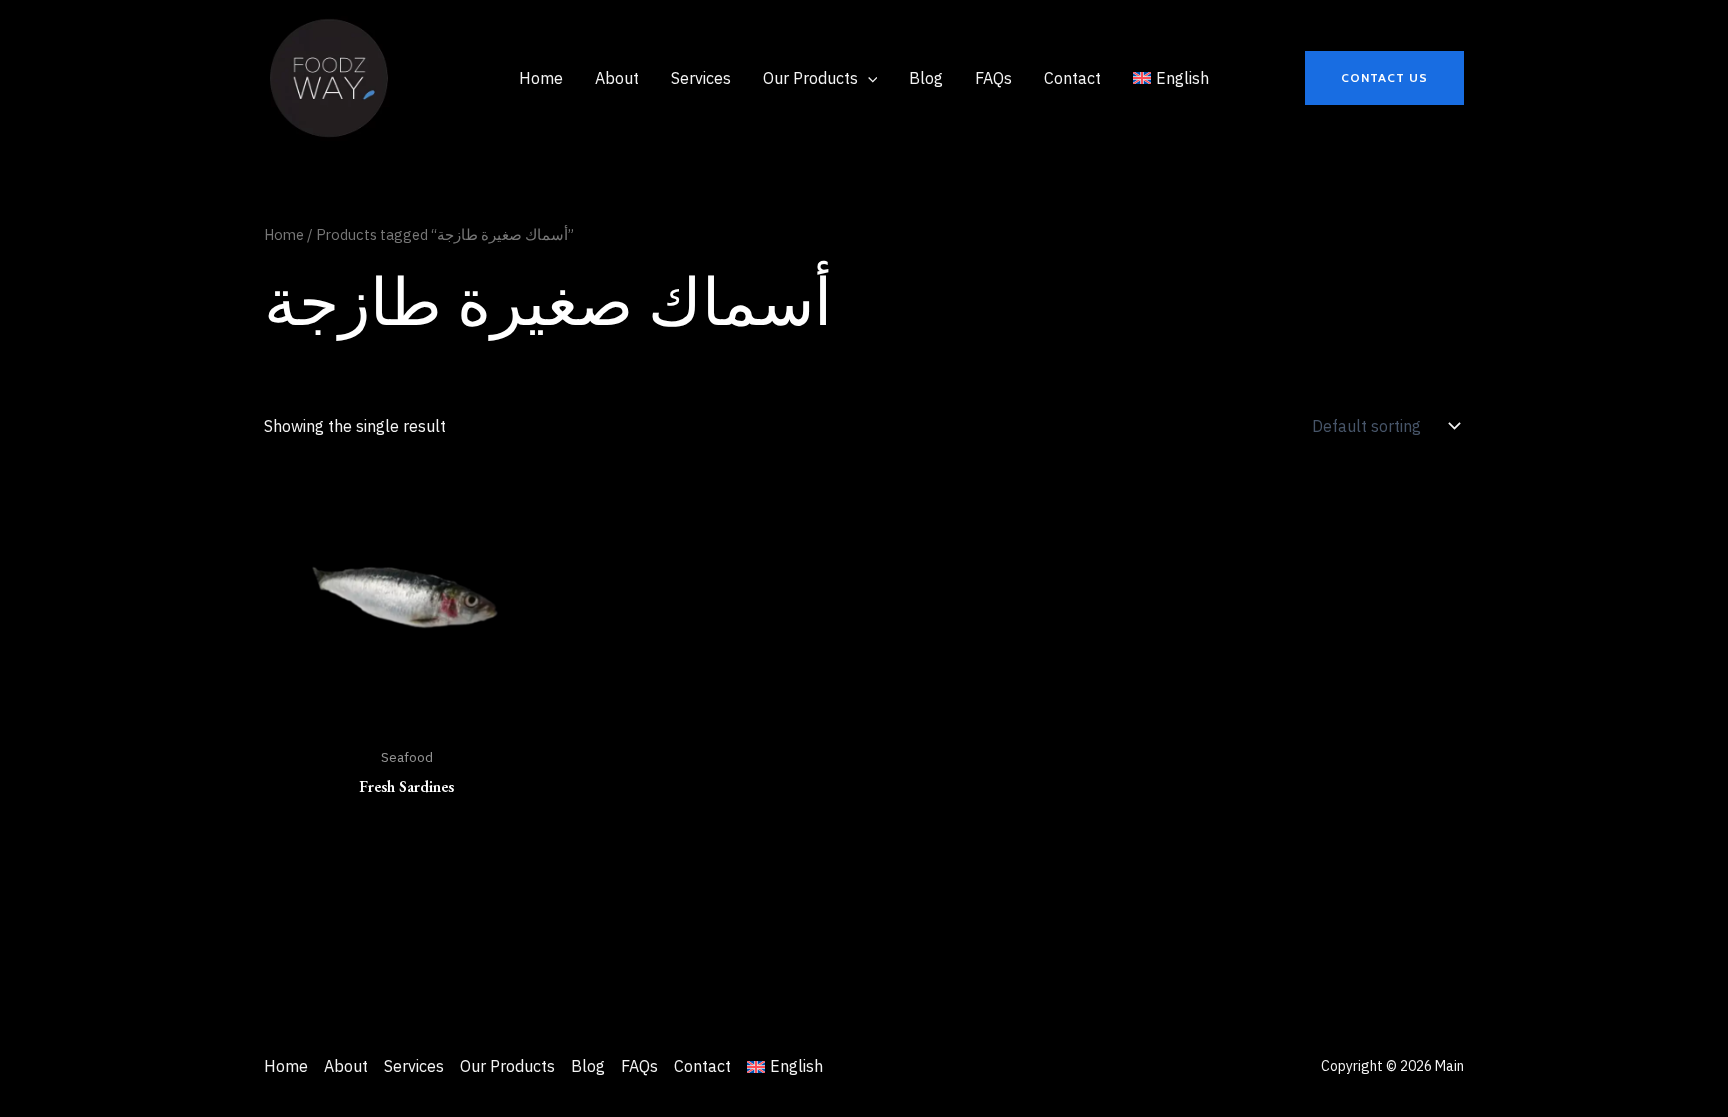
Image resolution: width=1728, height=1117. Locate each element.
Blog (588, 1066)
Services (414, 1066)
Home (284, 234)
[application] (868, 78)
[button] (1384, 78)
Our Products (507, 1066)
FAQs (639, 1066)
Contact (702, 1066)
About (346, 1066)
